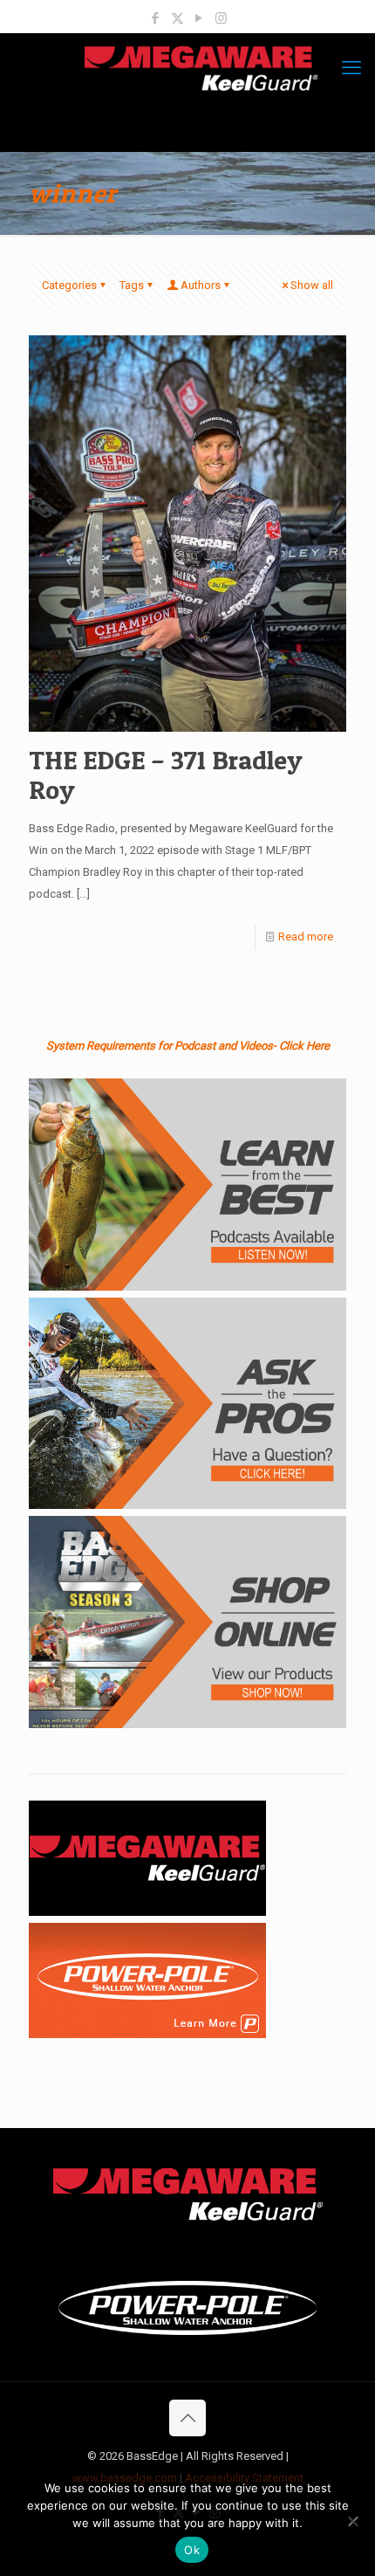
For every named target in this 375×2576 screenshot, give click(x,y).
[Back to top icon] (187, 2418)
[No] (353, 2521)
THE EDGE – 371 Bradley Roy (166, 775)
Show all (312, 285)
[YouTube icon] (199, 18)
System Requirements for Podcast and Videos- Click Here (188, 1046)
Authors (201, 285)
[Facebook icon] (156, 18)
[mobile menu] (351, 68)
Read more (306, 937)
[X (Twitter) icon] (177, 18)
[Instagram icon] (221, 18)
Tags (132, 285)
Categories (69, 285)
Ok (192, 2550)
